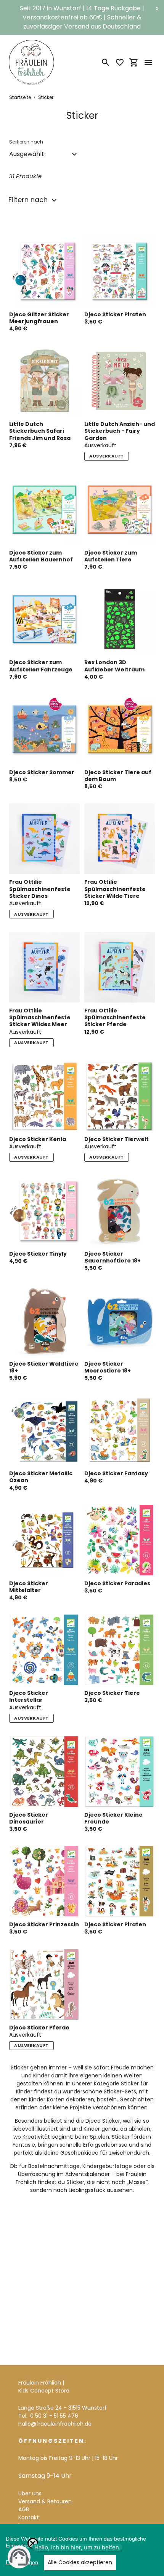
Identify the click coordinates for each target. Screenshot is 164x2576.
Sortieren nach (26, 142)
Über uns (30, 2493)
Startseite (20, 97)
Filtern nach (29, 200)
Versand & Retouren (45, 2501)
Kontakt (29, 2517)
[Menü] (148, 62)
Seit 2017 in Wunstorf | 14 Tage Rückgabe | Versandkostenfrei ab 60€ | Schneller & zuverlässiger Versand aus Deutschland (82, 17)
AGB (24, 2509)
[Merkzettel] (120, 62)
